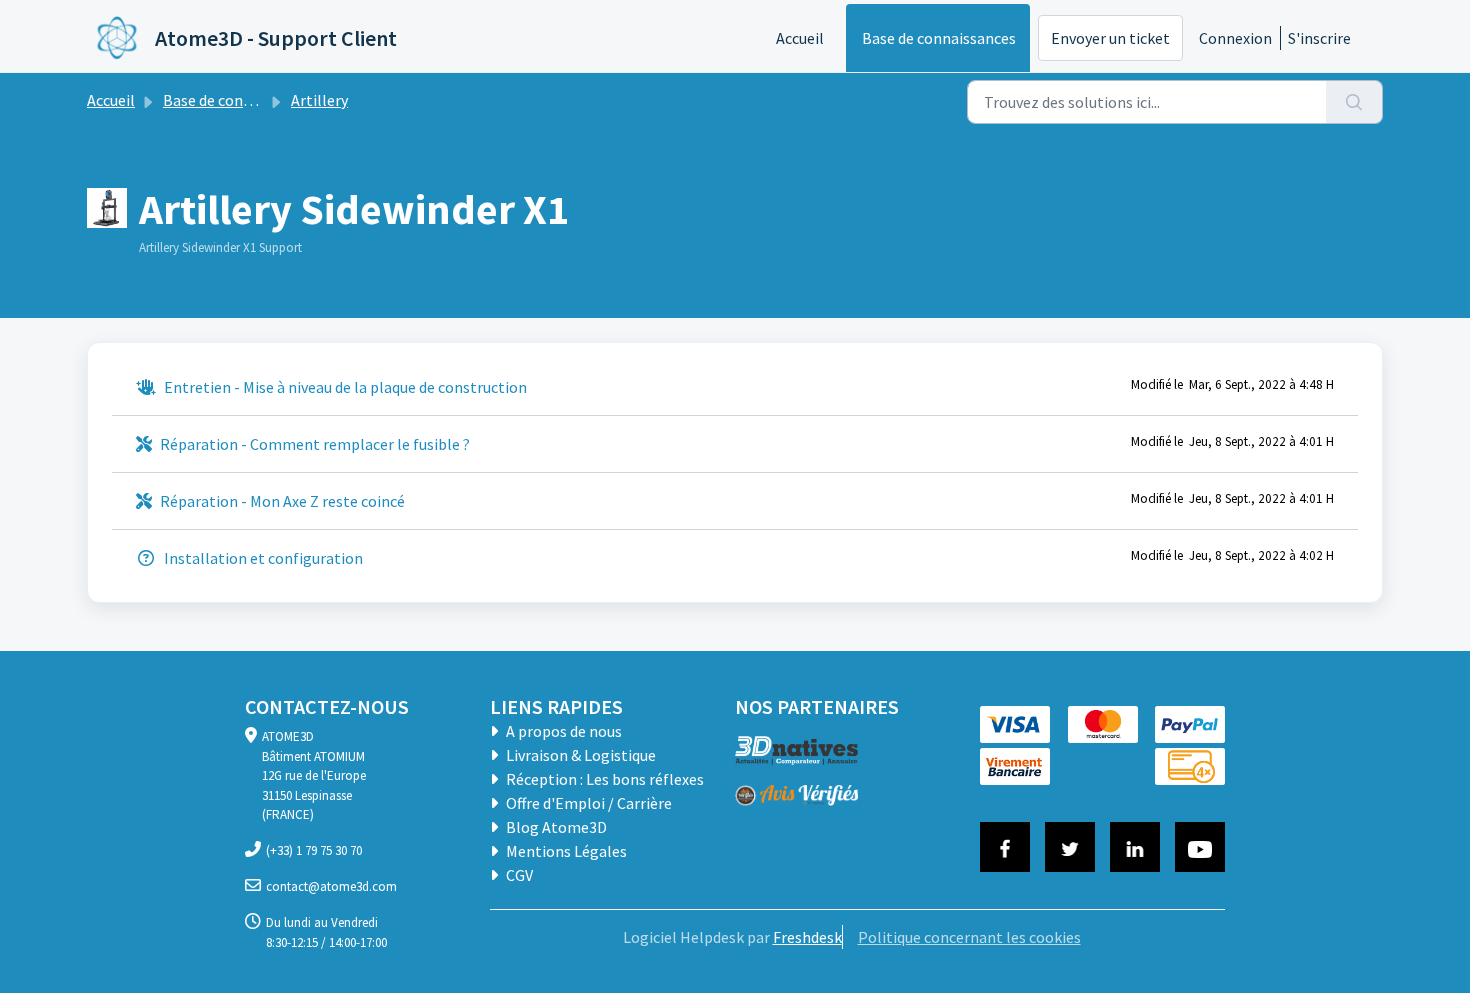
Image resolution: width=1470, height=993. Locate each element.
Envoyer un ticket (1110, 38)
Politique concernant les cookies (969, 937)
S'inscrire (1319, 38)
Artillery (319, 100)
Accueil (800, 38)
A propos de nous (562, 731)
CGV (518, 875)
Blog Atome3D (555, 827)
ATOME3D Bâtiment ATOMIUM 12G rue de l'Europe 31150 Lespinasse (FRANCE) (314, 775)
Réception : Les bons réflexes (603, 779)
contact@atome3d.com (331, 886)
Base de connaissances (939, 38)
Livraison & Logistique (579, 755)
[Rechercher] (1354, 102)
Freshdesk (807, 937)
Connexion (1235, 38)
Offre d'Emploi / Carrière (587, 803)
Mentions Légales (565, 851)
